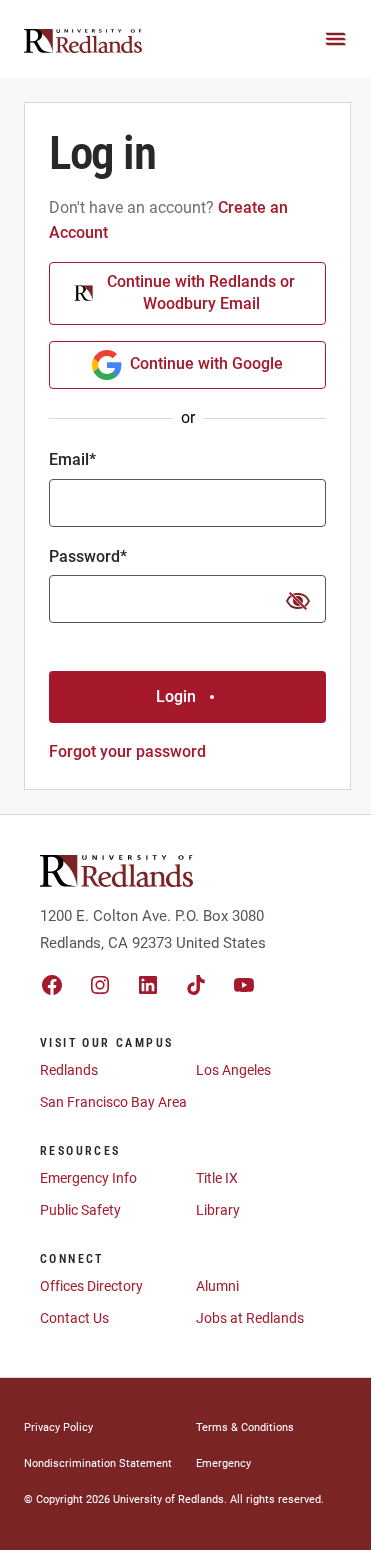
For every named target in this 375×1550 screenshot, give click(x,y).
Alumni (217, 1286)
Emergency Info (88, 1178)
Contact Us (74, 1318)
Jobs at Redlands (250, 1318)
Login (176, 696)
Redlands (69, 1070)
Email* (72, 459)
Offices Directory (91, 1286)
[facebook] (52, 985)
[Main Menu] (336, 39)
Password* (88, 556)
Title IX (217, 1178)
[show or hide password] (298, 601)
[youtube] (244, 985)
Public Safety (80, 1210)
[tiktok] (196, 985)
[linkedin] (148, 985)
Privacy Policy (58, 1427)
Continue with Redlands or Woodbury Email (201, 292)
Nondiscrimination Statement (98, 1463)
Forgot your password (127, 751)
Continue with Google (206, 363)
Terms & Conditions (245, 1427)
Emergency (223, 1463)
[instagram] (100, 985)
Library (218, 1210)
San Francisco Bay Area (113, 1102)
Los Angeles (233, 1070)
